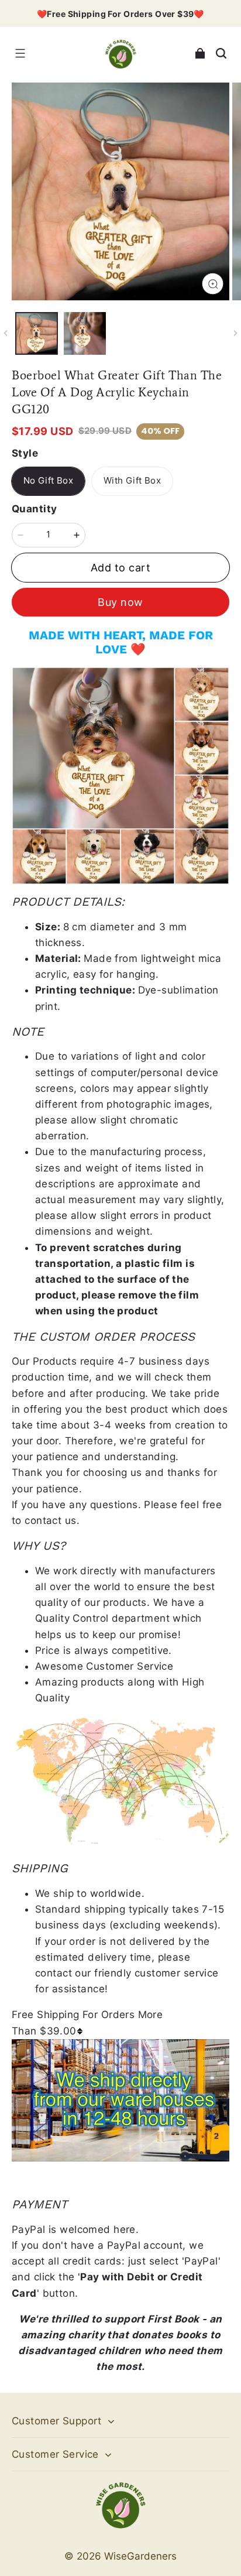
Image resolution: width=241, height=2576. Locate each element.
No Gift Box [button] (48, 481)
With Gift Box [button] (132, 481)
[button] (20, 53)
